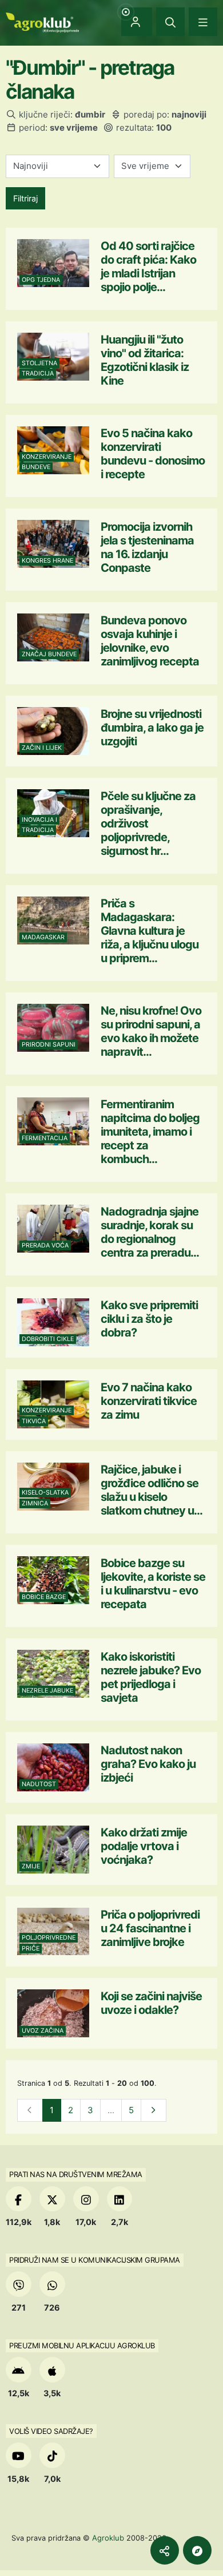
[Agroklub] (42, 21)
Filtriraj (25, 198)
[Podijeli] (165, 2550)
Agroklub (108, 2538)
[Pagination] (154, 2111)
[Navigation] (203, 22)
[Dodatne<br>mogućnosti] (197, 2550)
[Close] (170, 22)
